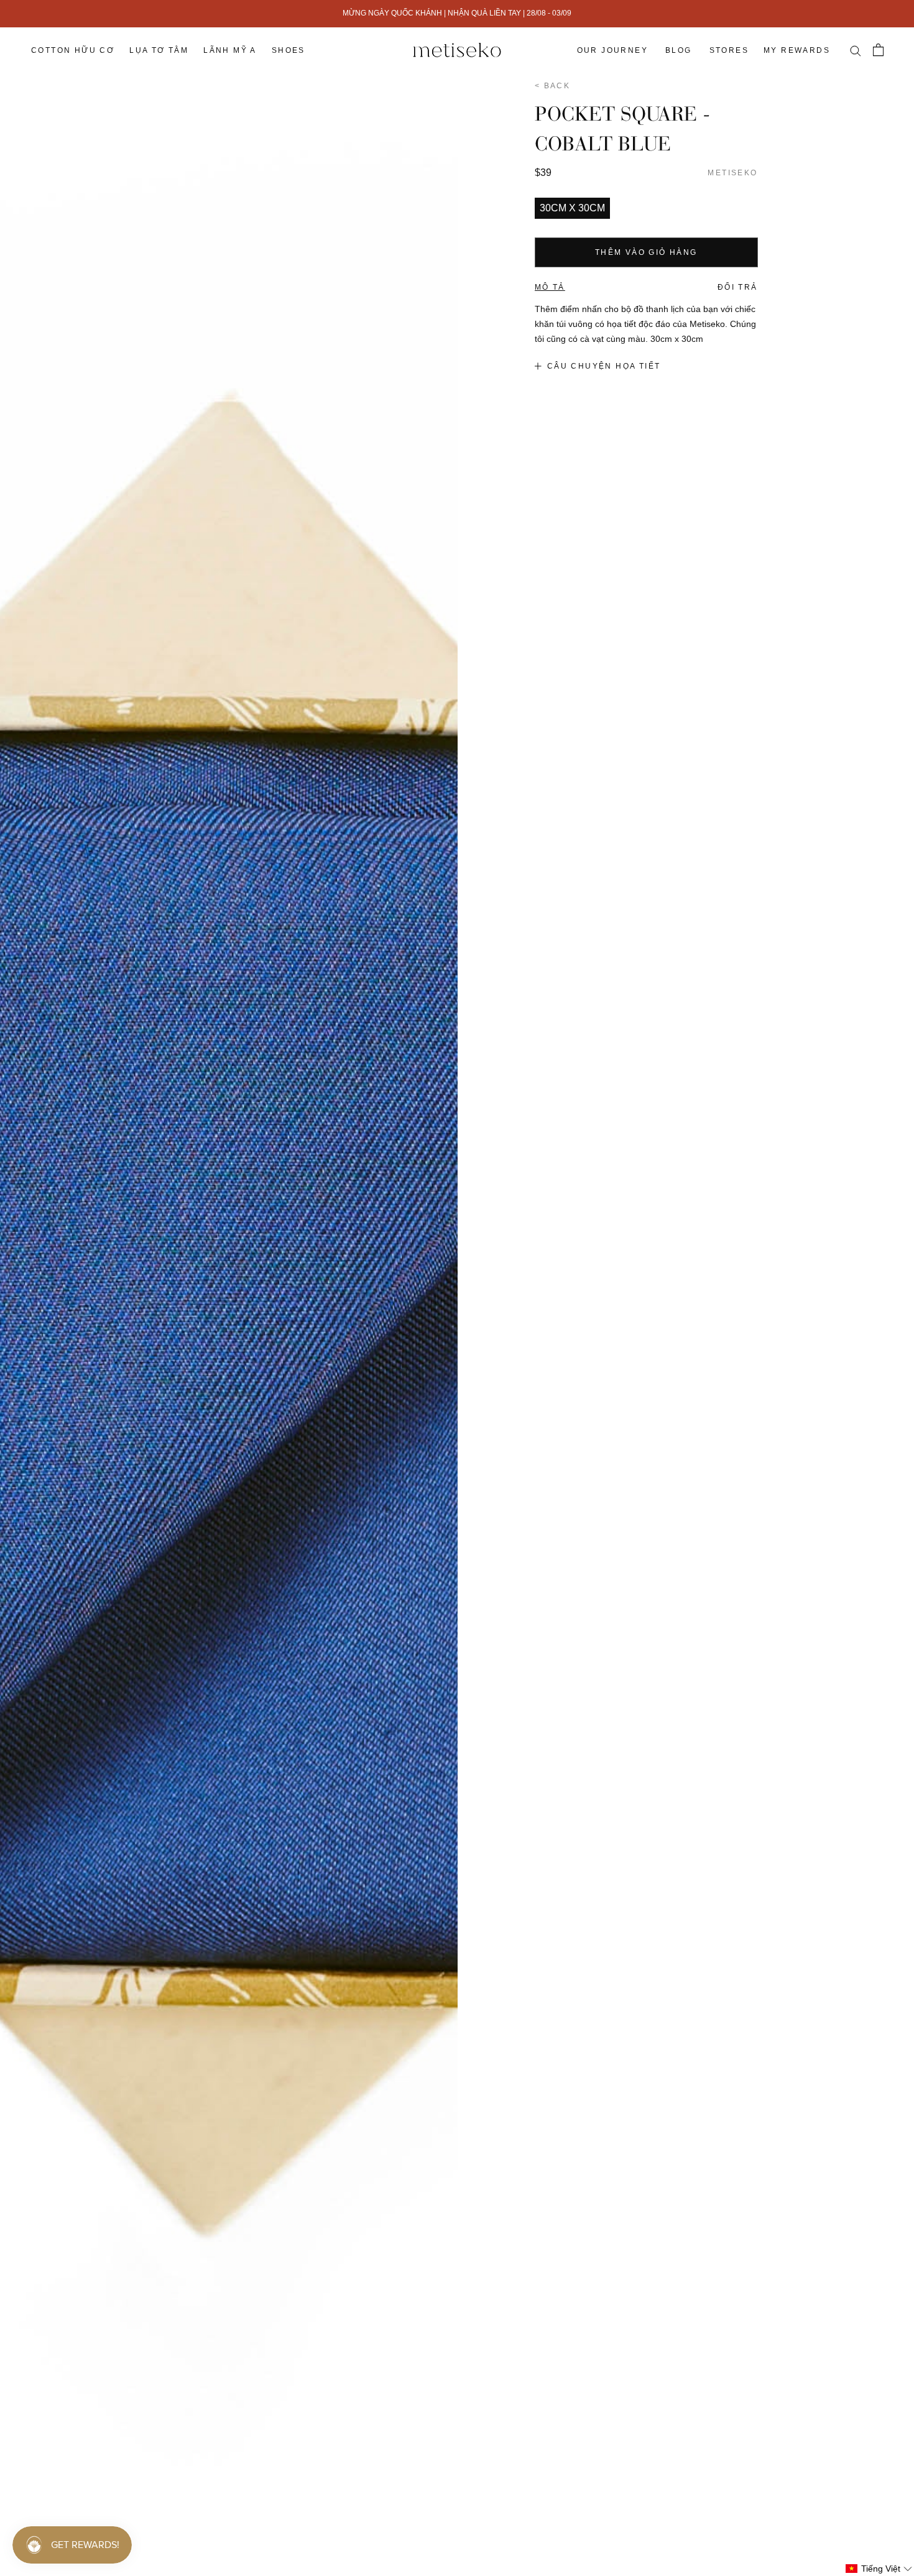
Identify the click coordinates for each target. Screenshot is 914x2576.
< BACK (552, 86)
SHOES (289, 50)
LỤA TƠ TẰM (159, 50)
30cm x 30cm (572, 208)
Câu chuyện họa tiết (604, 366)
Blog (679, 50)
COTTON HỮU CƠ (73, 50)
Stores (729, 50)
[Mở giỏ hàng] (878, 50)
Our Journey (612, 50)
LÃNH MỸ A (230, 50)
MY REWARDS (797, 50)
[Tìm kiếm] (855, 50)
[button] (879, 2569)
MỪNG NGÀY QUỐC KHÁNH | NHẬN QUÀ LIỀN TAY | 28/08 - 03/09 (457, 13)
